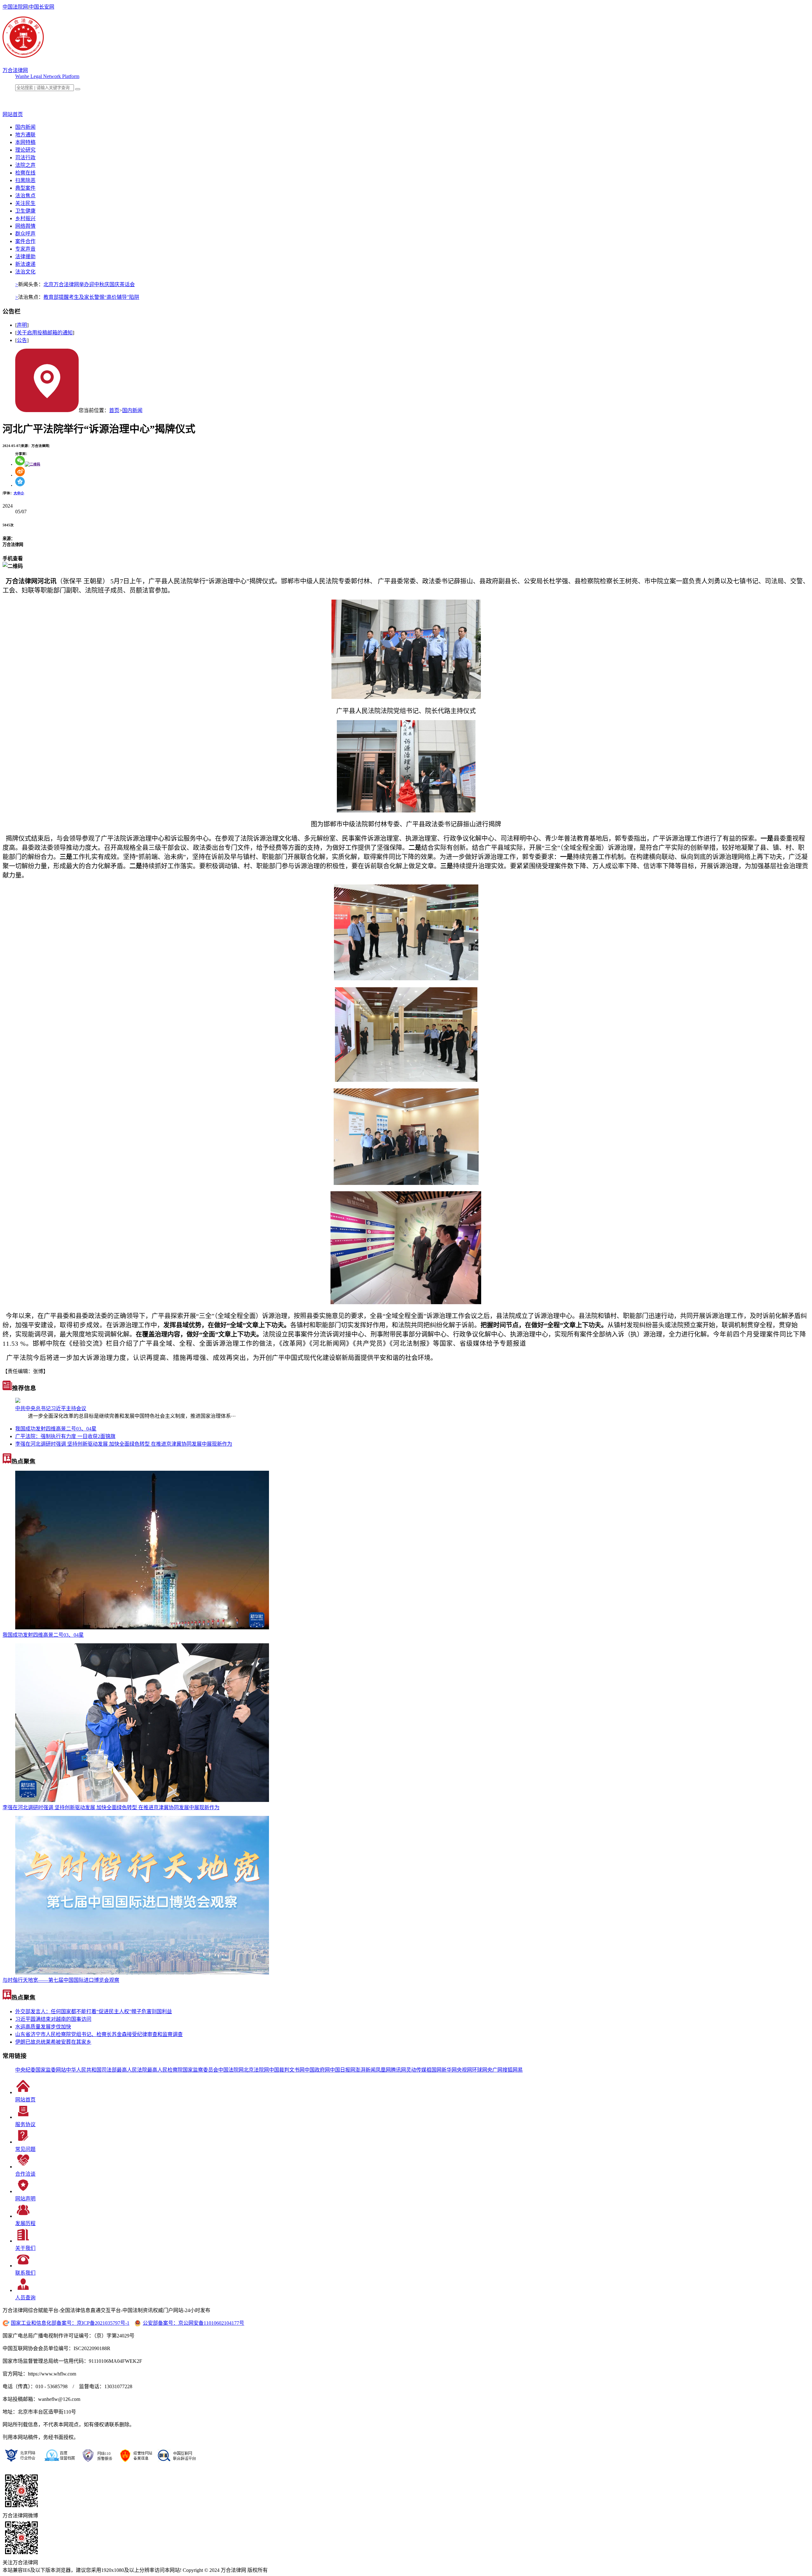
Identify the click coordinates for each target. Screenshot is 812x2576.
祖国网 (434, 2070)
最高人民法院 (132, 2070)
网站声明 (25, 2199)
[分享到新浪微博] (20, 475)
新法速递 (25, 264)
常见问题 (25, 2149)
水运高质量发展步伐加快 (43, 2027)
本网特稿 (25, 142)
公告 (22, 340)
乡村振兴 (25, 218)
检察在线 (25, 173)
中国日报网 (343, 2070)
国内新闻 (25, 127)
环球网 (480, 2070)
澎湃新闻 (365, 2070)
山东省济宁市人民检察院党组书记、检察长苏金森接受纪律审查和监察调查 (99, 2034)
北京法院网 (256, 2070)
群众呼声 (25, 234)
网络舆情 (25, 226)
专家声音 (25, 249)
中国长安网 (42, 7)
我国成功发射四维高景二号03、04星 (56, 1429)
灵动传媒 (416, 2070)
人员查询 (25, 2298)
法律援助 (25, 256)
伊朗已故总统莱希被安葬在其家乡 (53, 2042)
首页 (114, 410)
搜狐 (507, 2070)
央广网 (495, 2070)
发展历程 (25, 2223)
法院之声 (25, 165)
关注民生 (25, 203)
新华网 (449, 2070)
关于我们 (25, 2248)
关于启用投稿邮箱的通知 (45, 333)
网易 (518, 2070)
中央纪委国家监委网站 (41, 2070)
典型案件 (25, 188)
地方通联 (25, 135)
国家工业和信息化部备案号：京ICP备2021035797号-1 (70, 2323)
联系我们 (25, 2273)
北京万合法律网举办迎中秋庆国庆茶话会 (89, 284)
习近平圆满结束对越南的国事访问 (53, 2019)
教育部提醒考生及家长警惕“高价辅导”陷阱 (91, 297)
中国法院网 (15, 7)
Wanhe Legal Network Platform (47, 76)
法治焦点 (25, 196)
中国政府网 (317, 2070)
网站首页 (25, 2100)
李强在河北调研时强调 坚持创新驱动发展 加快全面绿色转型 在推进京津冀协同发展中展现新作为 (124, 1444)
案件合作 (25, 241)
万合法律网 (15, 70)
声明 (22, 325)
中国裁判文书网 (287, 2070)
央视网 (464, 2070)
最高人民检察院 (165, 2070)
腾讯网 (398, 2070)
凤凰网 (383, 2070)
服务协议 (25, 2124)
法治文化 (25, 272)
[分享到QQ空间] (20, 485)
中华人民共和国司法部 (91, 2070)
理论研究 (25, 150)
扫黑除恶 (25, 180)
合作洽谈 (25, 2174)
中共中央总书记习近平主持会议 (51, 1408)
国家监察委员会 (200, 2070)
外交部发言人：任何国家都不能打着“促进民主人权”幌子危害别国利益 (94, 2011)
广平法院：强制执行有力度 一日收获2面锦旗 (65, 1436)
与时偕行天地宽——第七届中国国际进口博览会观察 (61, 1980)
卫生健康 (25, 211)
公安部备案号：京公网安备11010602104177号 (193, 2323)
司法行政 (25, 158)
